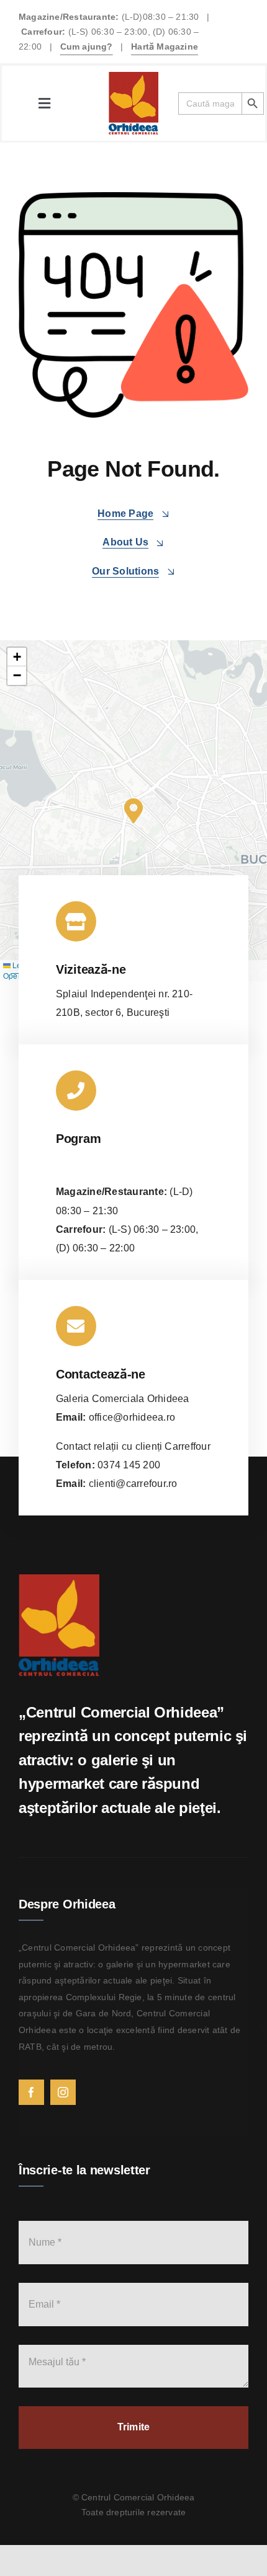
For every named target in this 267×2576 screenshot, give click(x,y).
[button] (133, 811)
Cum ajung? (87, 46)
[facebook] (31, 2092)
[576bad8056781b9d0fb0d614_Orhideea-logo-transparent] (133, 77)
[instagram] (63, 2092)
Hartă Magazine (165, 46)
